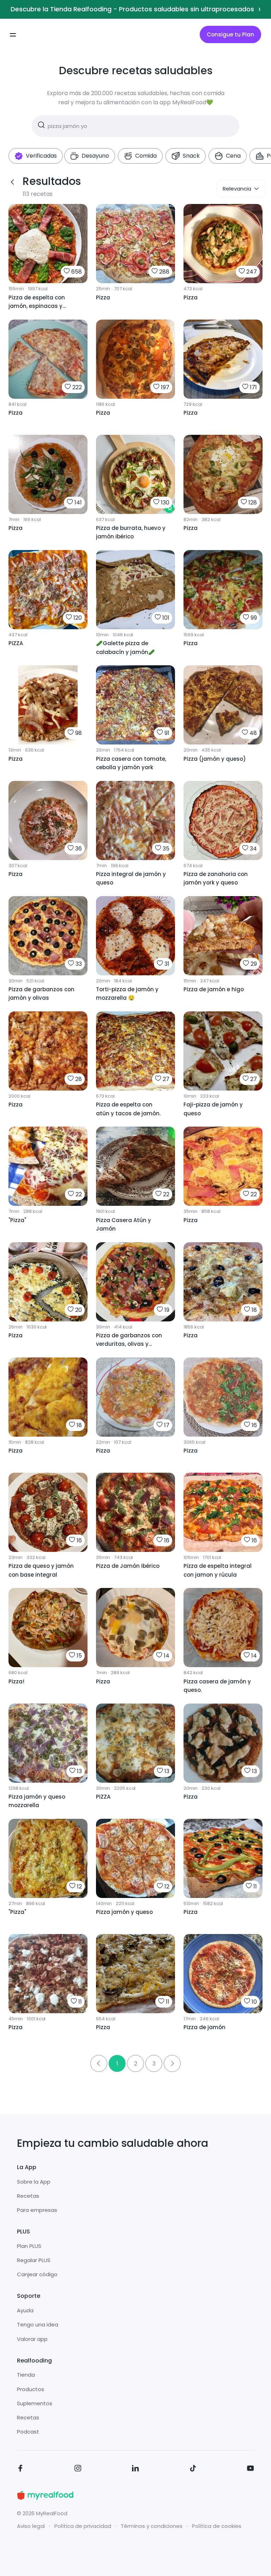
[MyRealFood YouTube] (251, 2469)
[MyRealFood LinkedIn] (135, 2469)
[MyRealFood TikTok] (193, 2469)
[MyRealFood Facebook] (20, 2469)
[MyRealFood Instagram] (78, 2469)
